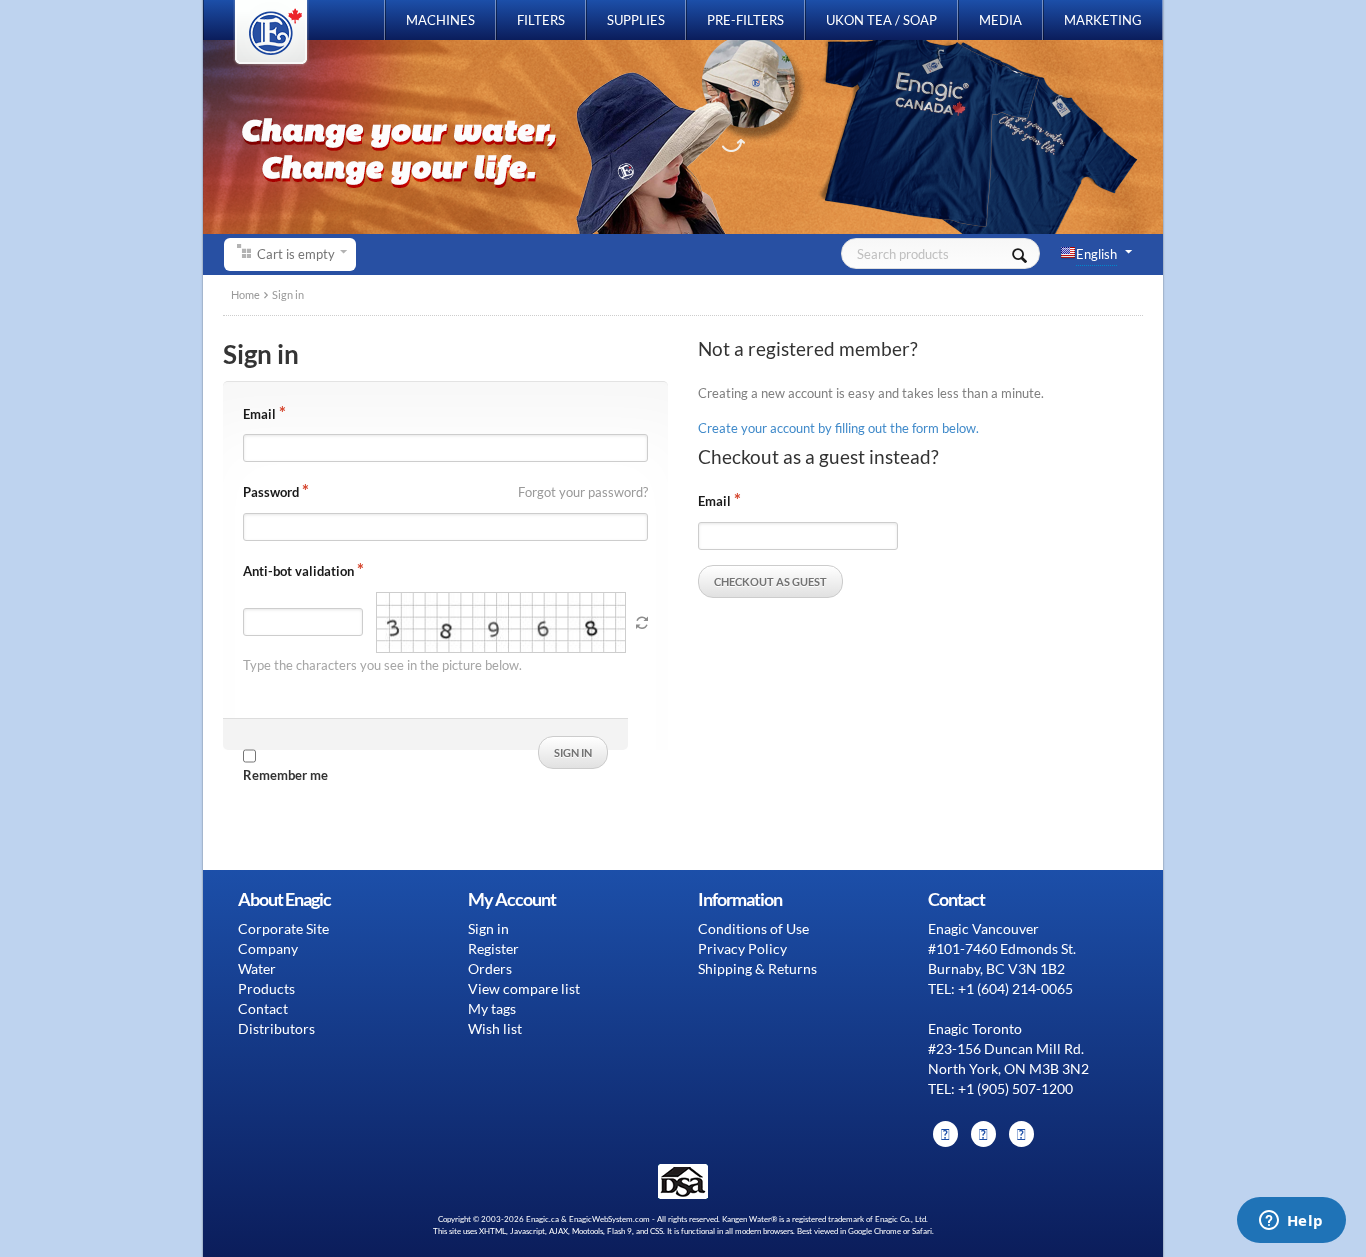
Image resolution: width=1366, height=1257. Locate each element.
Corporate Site (283, 928)
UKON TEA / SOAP (881, 20)
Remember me (285, 775)
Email (259, 414)
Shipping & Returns (757, 968)
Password (271, 492)
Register (493, 948)
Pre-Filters (745, 20)
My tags (492, 1008)
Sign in (488, 928)
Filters (541, 20)
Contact (263, 1008)
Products (266, 988)
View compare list (524, 988)
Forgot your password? (583, 492)
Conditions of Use (753, 928)
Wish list (495, 1028)
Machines (440, 20)
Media (1000, 20)
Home (245, 294)
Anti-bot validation (298, 571)
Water (257, 968)
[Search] (1019, 253)
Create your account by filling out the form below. (838, 428)
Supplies (636, 20)
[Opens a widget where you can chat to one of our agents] (1291, 1222)
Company (268, 948)
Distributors (276, 1028)
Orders (490, 968)
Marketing (1103, 20)
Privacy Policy (742, 948)
